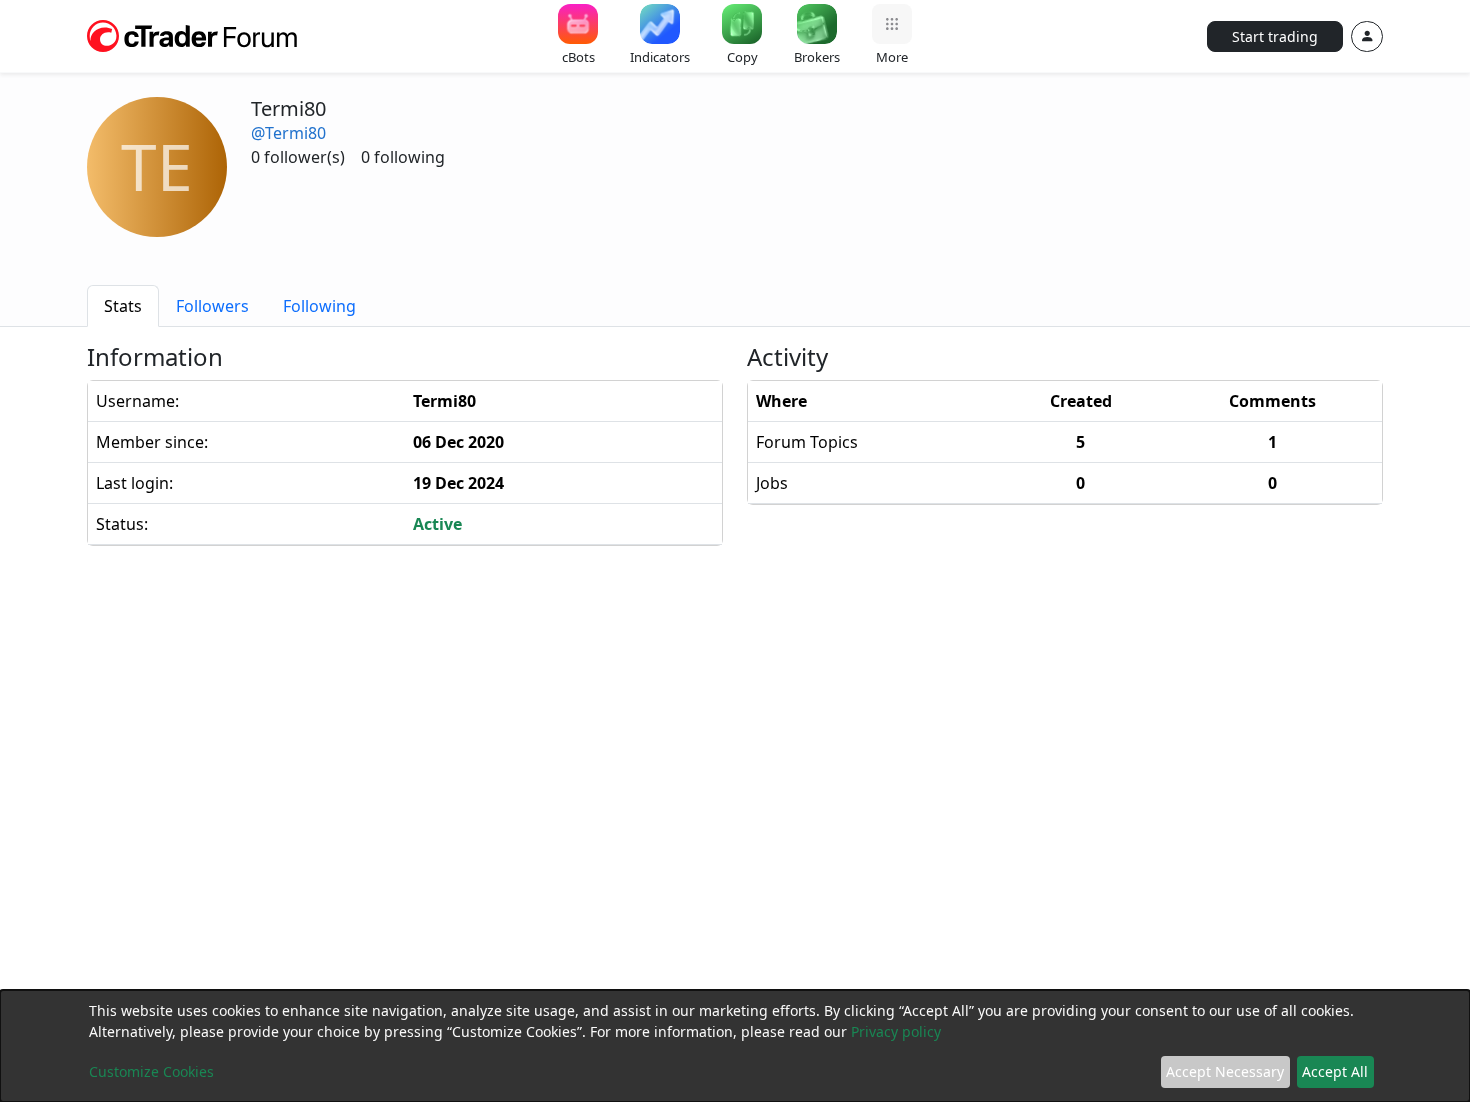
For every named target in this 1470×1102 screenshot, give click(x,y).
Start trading (1275, 36)
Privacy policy (896, 1031)
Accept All (1335, 1071)
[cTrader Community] (193, 34)
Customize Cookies (151, 1071)
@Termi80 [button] (288, 133)
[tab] (123, 306)
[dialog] (735, 1046)
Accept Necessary (1225, 1071)
